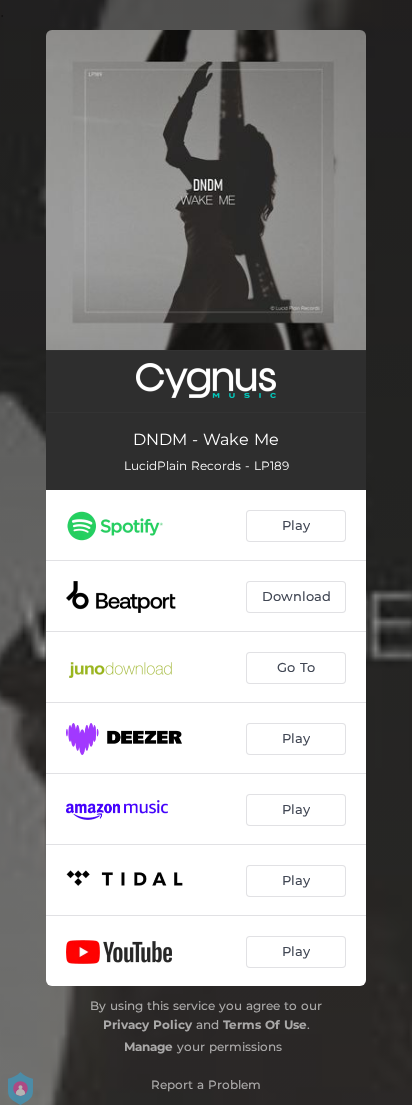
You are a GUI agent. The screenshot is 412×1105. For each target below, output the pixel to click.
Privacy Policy (147, 1024)
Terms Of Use (265, 1024)
